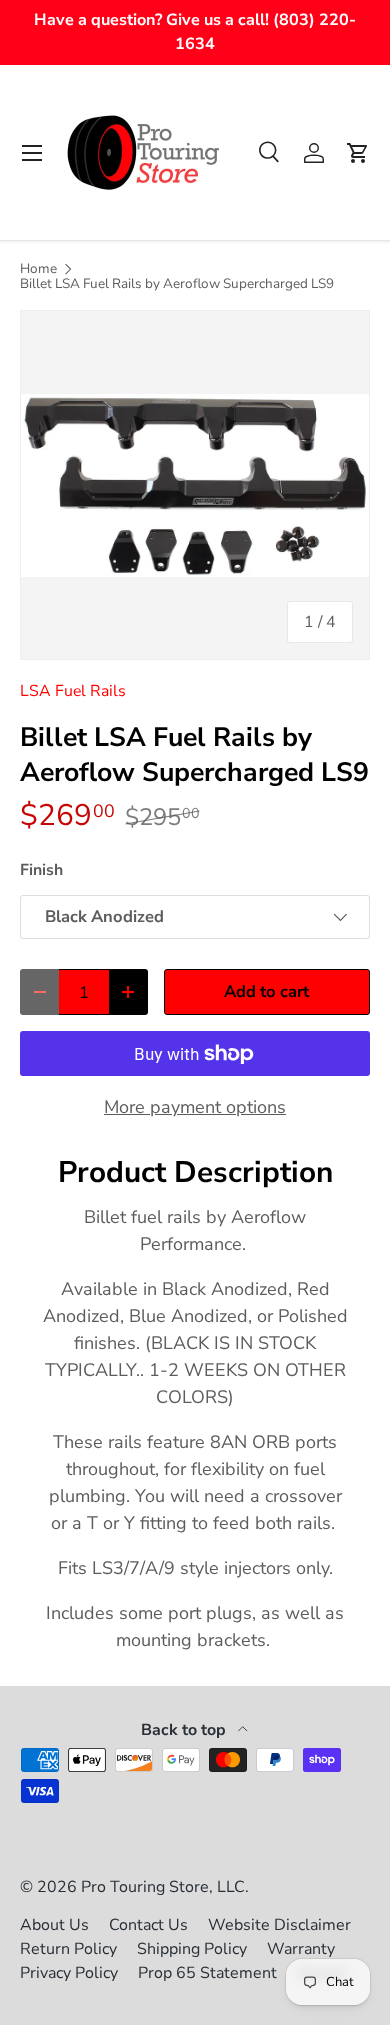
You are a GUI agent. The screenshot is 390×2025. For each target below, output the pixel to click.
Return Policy (68, 1949)
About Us (54, 1925)
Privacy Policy (69, 1973)
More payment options (195, 1107)
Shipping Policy (192, 1949)
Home (38, 269)
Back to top (185, 1730)
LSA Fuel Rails (73, 691)
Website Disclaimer (279, 1925)
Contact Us (148, 1925)
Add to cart (266, 991)
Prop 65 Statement (207, 1973)
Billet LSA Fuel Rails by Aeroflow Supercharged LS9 (177, 284)
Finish (41, 870)
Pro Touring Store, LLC (163, 1887)
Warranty (301, 1949)
